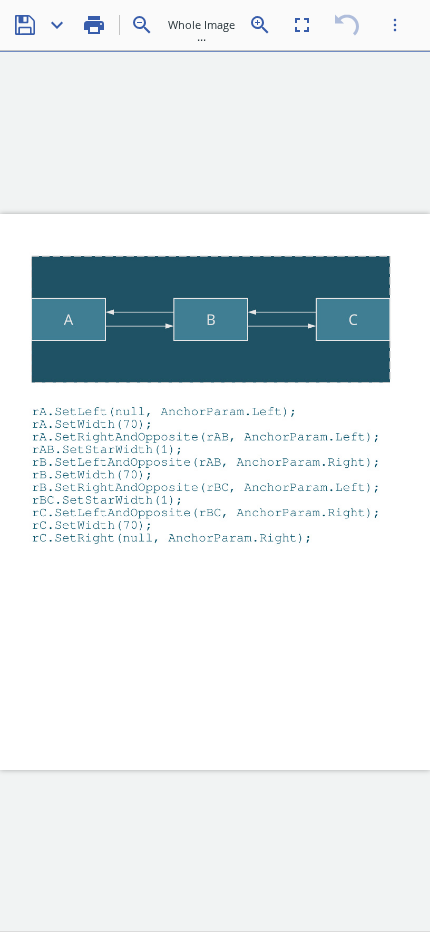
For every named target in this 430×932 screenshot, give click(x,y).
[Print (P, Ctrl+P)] (94, 25)
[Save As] (57, 25)
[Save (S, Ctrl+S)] (25, 25)
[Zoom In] (260, 25)
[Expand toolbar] (395, 25)
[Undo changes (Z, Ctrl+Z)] (347, 25)
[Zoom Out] (142, 25)
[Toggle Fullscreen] (302, 25)
